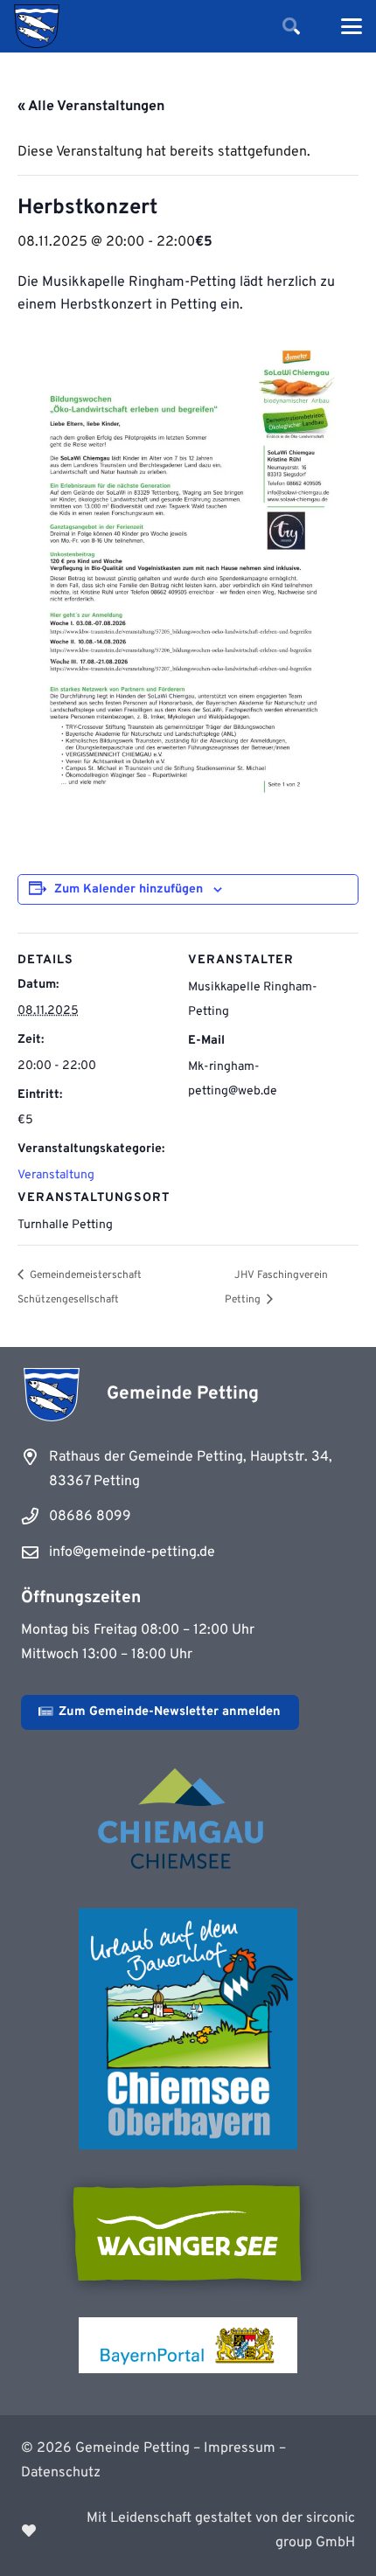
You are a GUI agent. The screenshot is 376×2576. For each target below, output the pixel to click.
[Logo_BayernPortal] (188, 2345)
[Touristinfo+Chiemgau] (188, 1822)
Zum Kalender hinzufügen (129, 889)
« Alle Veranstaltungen (91, 107)
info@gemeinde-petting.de (132, 1552)
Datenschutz (61, 2473)
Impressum (240, 2448)
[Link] (188, 2531)
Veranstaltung (56, 1175)
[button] (291, 26)
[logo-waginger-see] (188, 2233)
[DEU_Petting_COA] (37, 26)
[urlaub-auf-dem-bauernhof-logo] (188, 2029)
